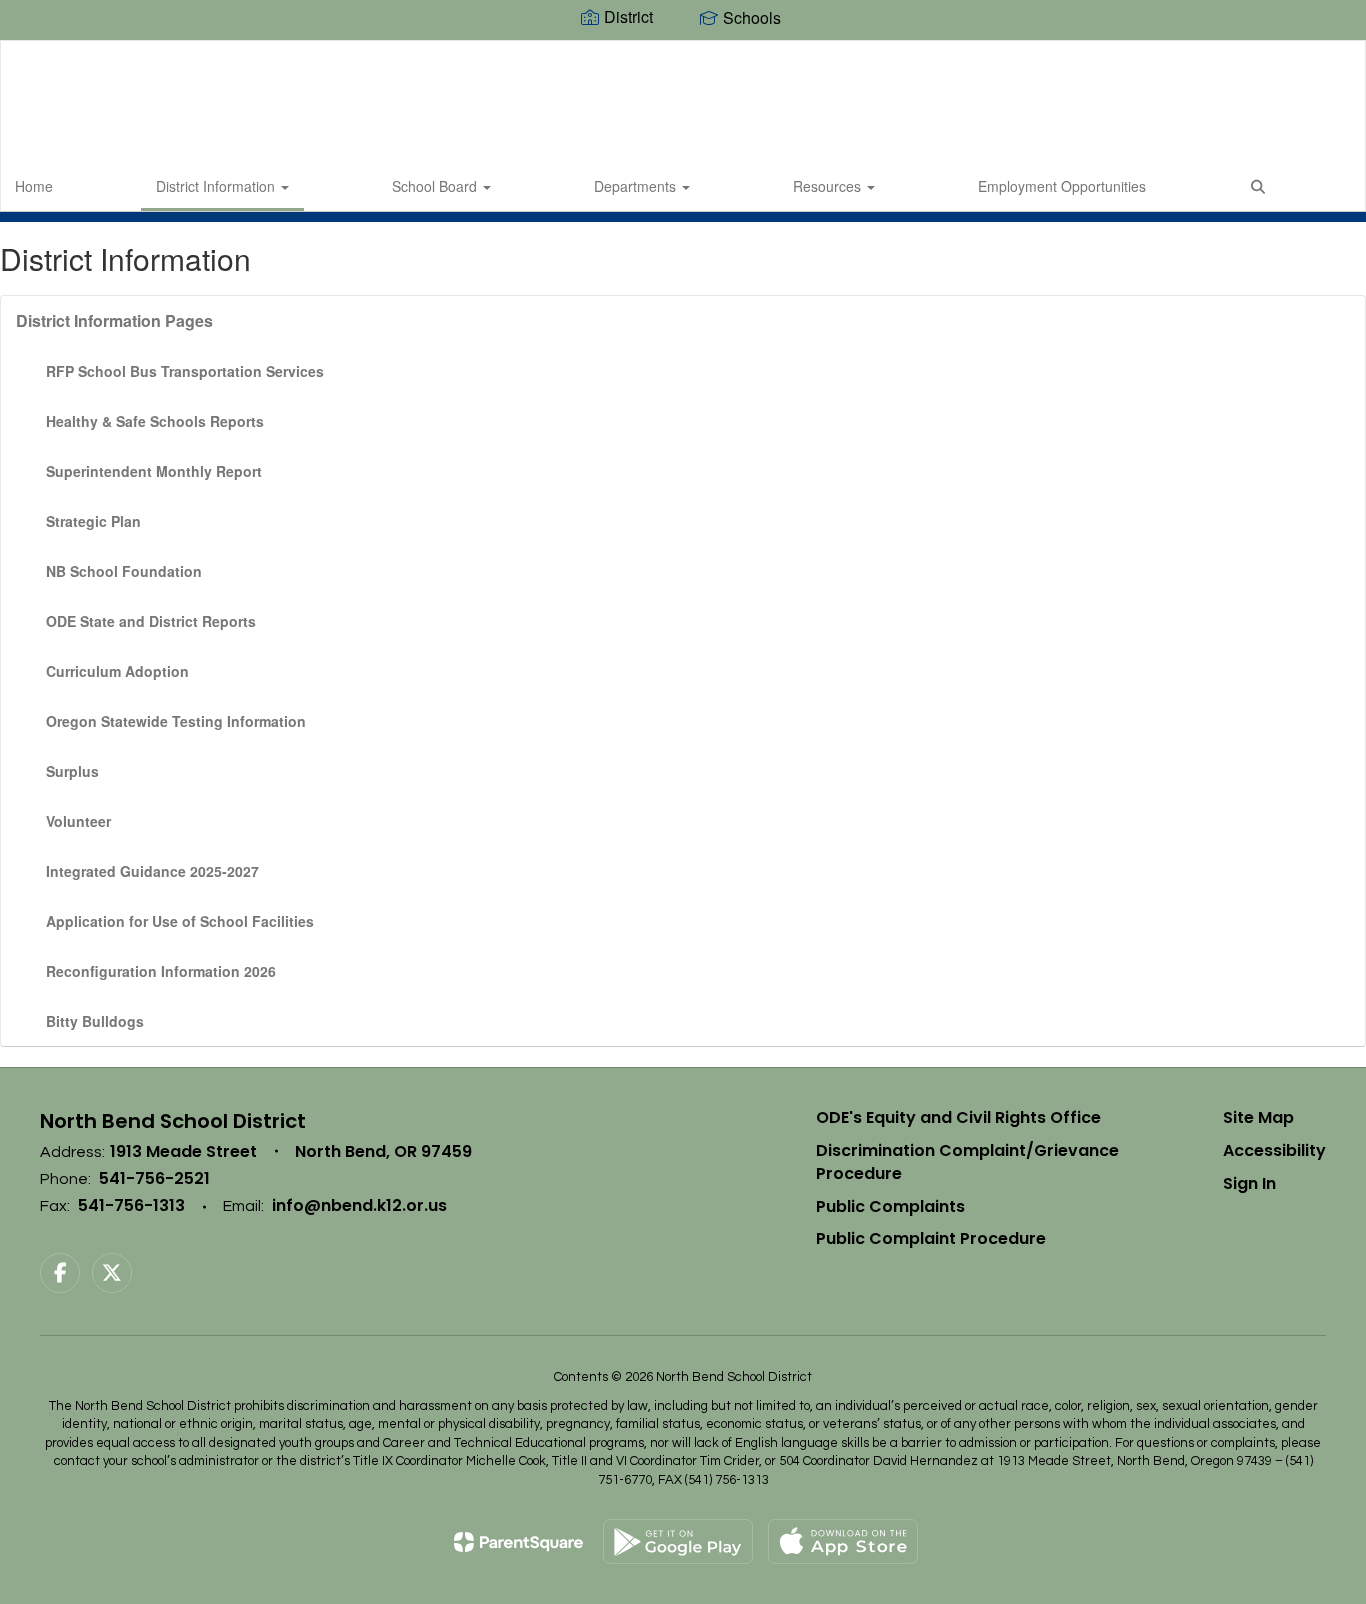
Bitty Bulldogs (95, 1021)
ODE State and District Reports (151, 621)
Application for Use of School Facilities (180, 921)
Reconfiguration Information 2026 (161, 971)
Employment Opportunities (1062, 186)
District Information (217, 186)
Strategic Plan (93, 521)
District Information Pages (114, 320)
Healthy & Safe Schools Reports (155, 421)
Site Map (1258, 1117)
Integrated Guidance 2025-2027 (152, 871)
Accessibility (1274, 1150)
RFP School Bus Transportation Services (185, 371)
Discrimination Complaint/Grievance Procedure (967, 1162)
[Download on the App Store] (843, 1541)
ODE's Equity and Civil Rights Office (958, 1117)
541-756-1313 (131, 1205)
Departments (637, 186)
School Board (436, 186)
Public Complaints (890, 1206)
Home (34, 186)
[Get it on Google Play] (678, 1541)
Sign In (1249, 1183)
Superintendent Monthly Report (154, 471)
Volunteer (78, 821)
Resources (829, 186)
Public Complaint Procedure (931, 1238)
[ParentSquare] (518, 1542)
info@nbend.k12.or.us (359, 1205)
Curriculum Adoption (117, 671)
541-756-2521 (154, 1178)
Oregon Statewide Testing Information (176, 721)
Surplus (72, 771)
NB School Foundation (124, 571)
